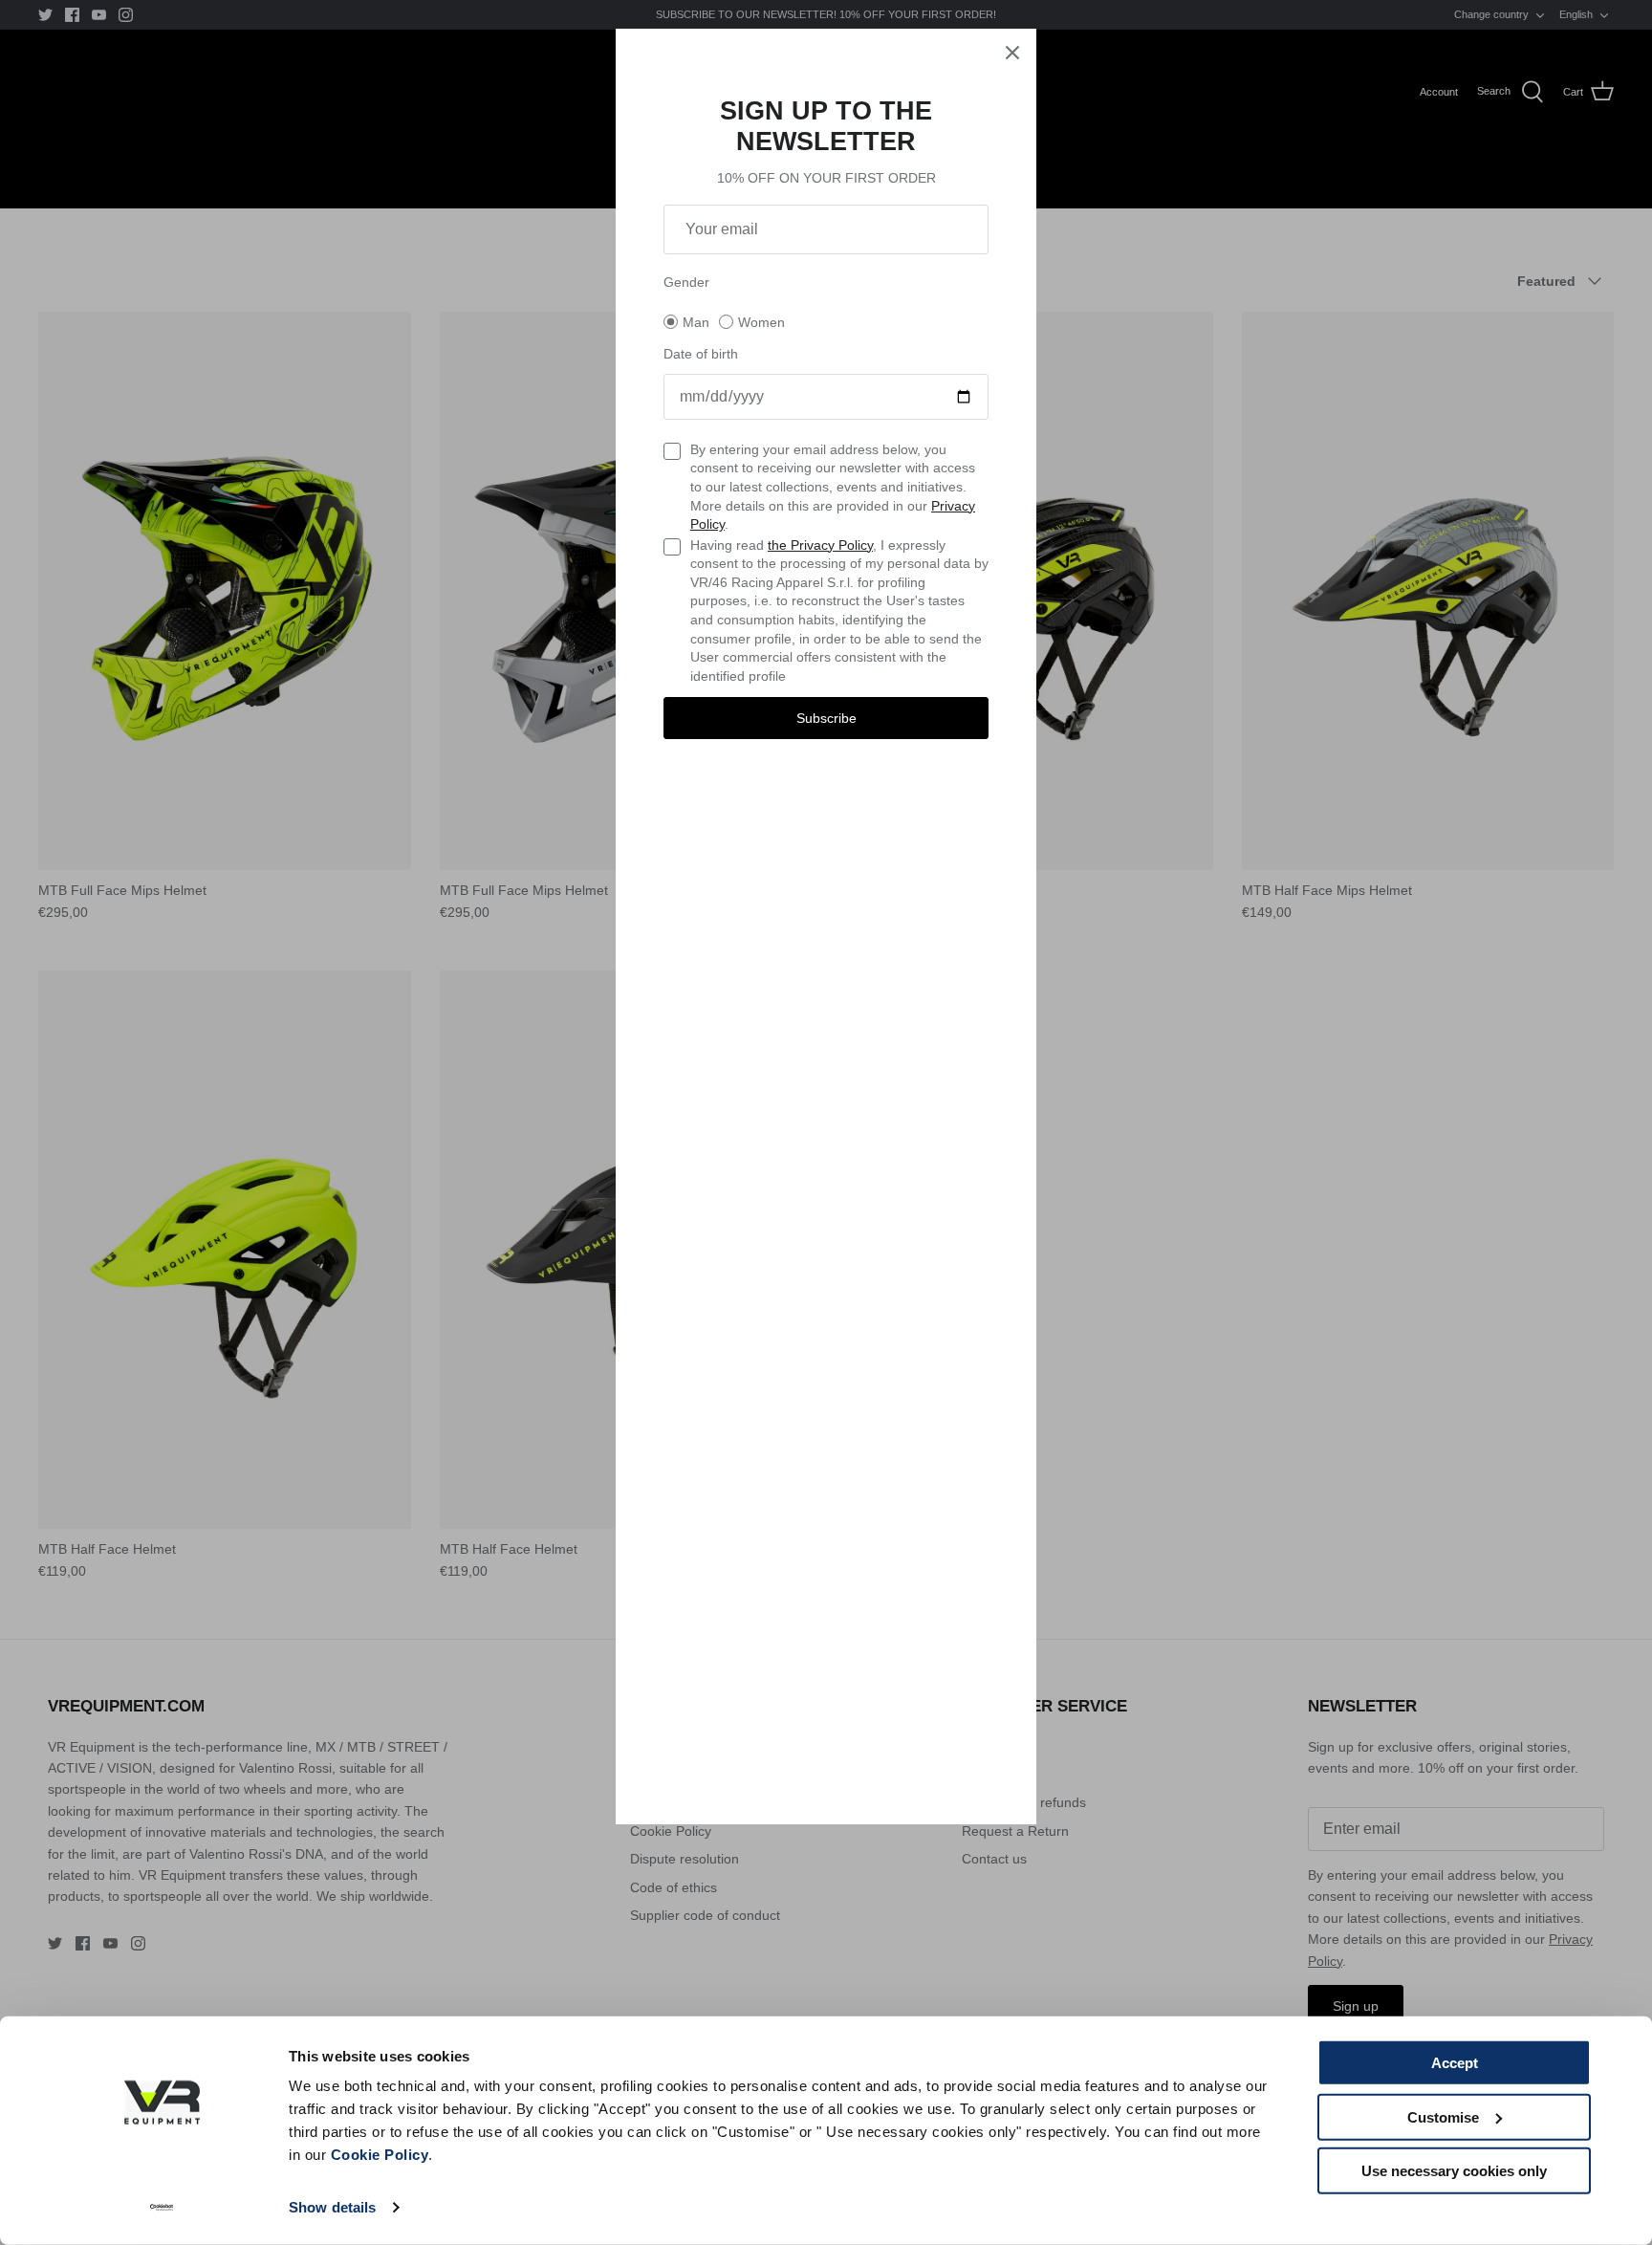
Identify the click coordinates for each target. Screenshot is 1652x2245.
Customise (1443, 2116)
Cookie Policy (380, 2155)
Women (761, 322)
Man (696, 322)
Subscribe (826, 718)
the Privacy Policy (820, 545)
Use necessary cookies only (1454, 2171)
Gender (686, 282)
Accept (1455, 2063)
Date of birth (701, 354)
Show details (332, 2207)
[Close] (1012, 53)
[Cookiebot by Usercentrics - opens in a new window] (162, 2208)
